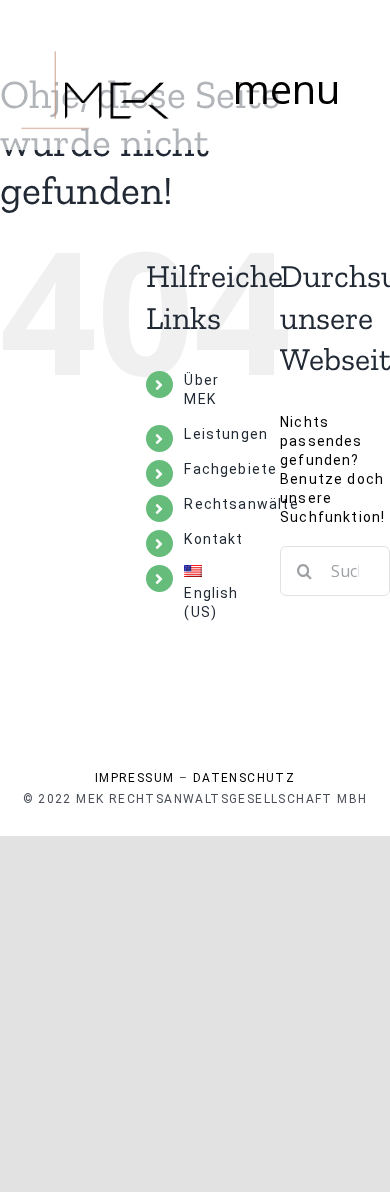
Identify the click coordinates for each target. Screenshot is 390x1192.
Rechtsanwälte (241, 504)
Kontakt (213, 539)
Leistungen (226, 434)
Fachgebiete (230, 469)
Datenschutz (244, 778)
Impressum (135, 778)
